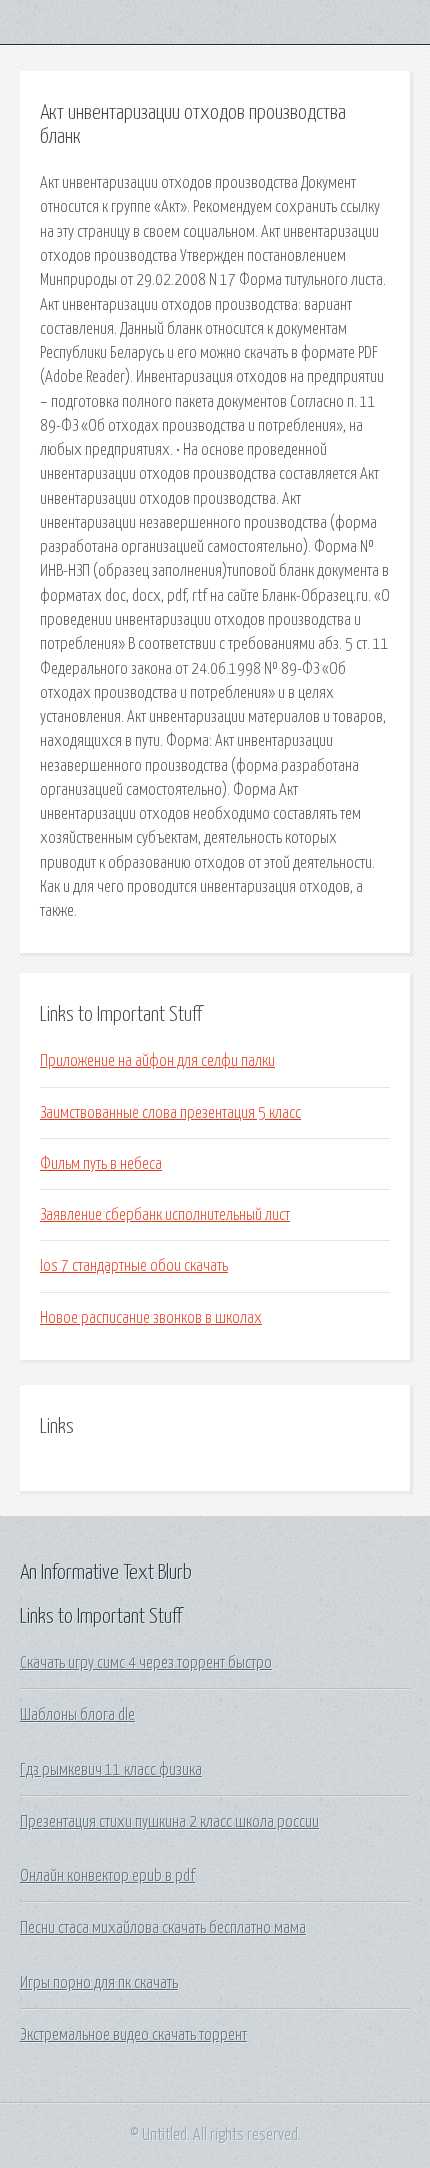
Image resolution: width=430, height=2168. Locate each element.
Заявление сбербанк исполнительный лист (165, 1215)
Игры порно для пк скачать (99, 1983)
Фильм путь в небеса (101, 1164)
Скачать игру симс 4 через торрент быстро (146, 1663)
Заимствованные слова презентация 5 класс (170, 1113)
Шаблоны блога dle (77, 1715)
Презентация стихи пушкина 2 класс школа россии (169, 1822)
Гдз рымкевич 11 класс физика (111, 1770)
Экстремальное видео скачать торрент (133, 2035)
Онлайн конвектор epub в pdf (107, 1876)
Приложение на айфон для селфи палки (157, 1061)
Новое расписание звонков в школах (151, 1318)
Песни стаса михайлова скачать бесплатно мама (163, 1928)
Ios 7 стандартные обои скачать (134, 1266)
